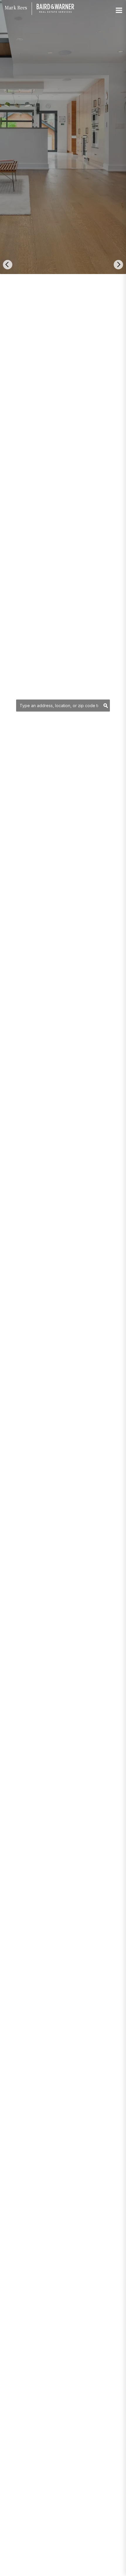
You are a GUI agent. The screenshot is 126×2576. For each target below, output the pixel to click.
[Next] (118, 265)
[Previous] (8, 265)
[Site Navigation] (119, 11)
